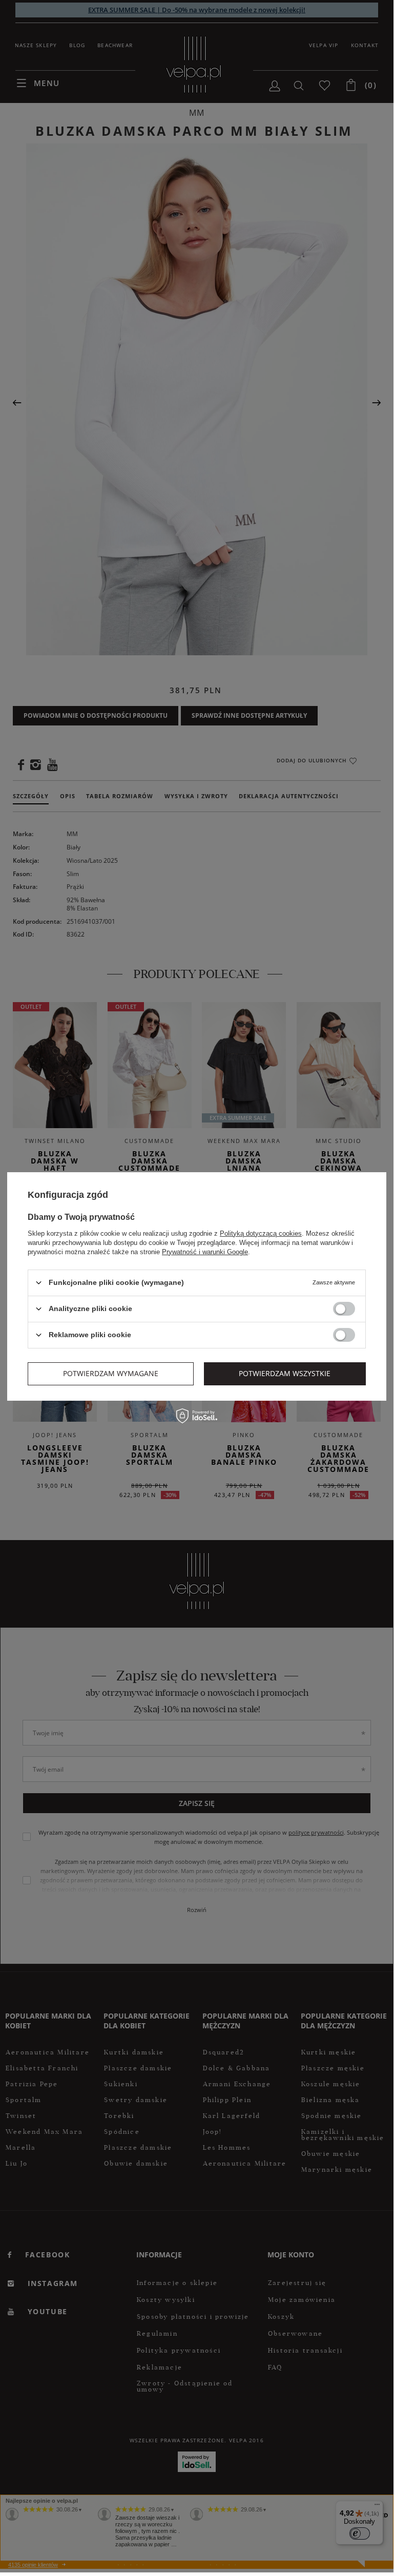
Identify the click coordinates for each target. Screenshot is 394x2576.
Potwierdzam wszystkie (285, 1373)
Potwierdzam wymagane (111, 1373)
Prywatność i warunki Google (205, 1251)
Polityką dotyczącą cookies (261, 1233)
